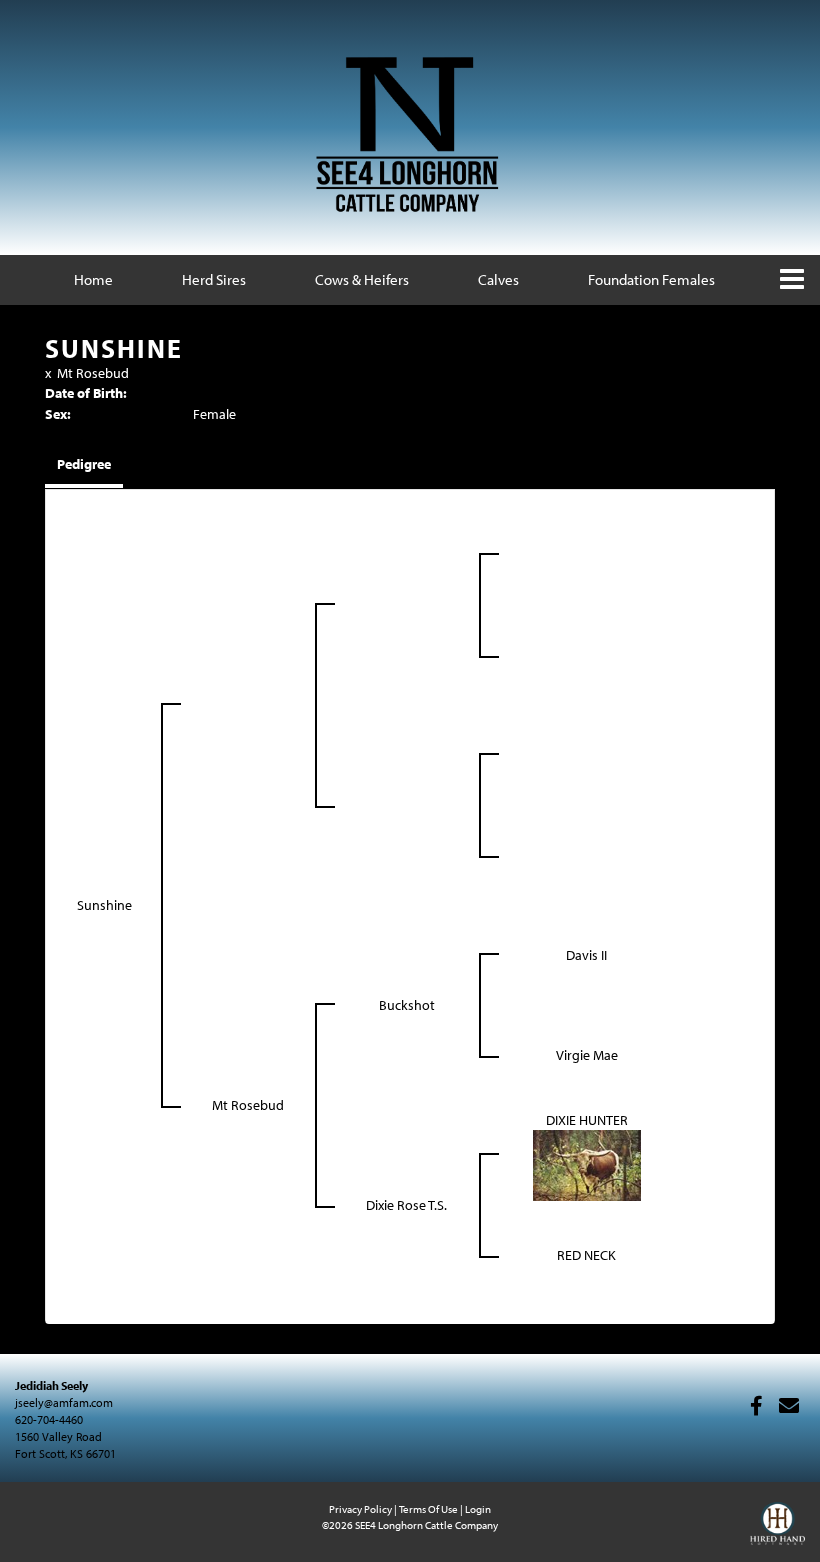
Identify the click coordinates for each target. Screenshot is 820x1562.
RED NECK (586, 1255)
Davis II (586, 955)
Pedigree (84, 464)
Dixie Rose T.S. (406, 1205)
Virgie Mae (587, 1055)
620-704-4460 (49, 1419)
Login (478, 1509)
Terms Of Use (428, 1509)
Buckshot (407, 1005)
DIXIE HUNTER (587, 1120)
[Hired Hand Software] (777, 1532)
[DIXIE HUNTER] (587, 1164)
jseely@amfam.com (64, 1402)
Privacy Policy (360, 1509)
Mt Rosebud (93, 373)
